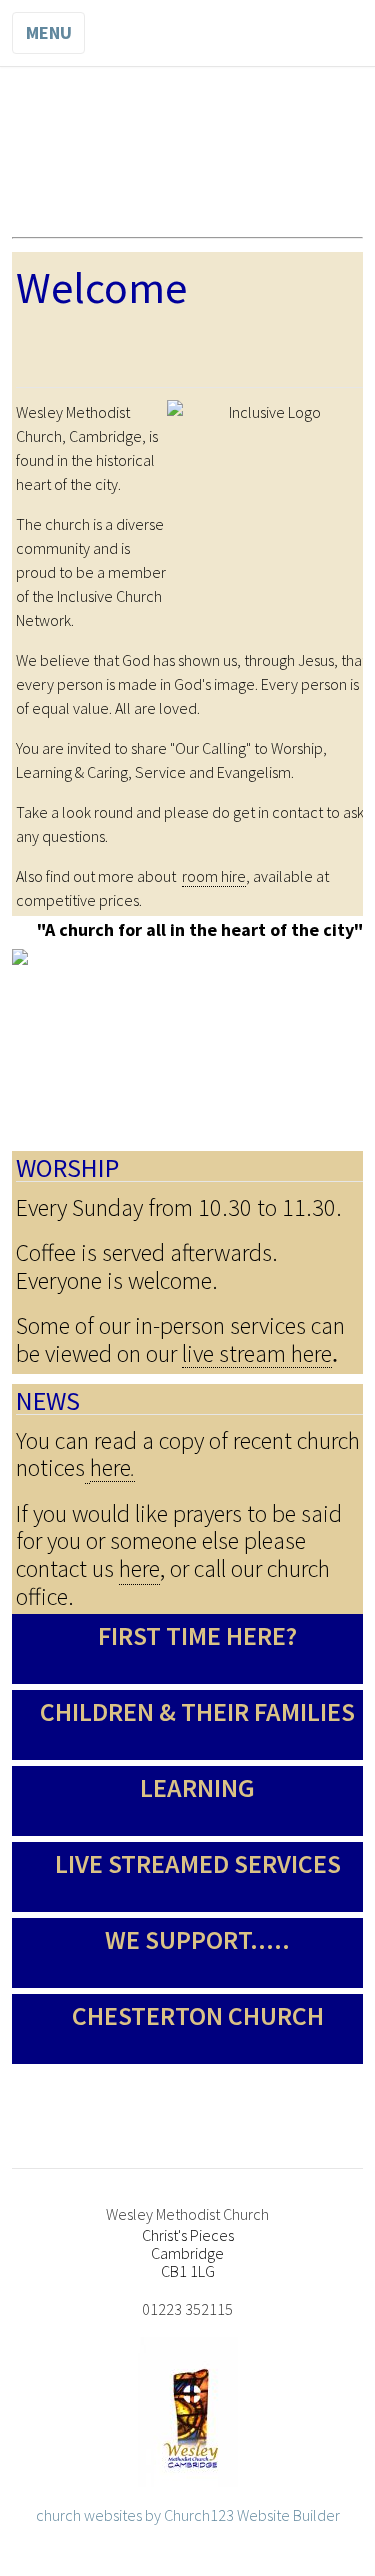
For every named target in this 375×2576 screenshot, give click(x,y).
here (139, 1568)
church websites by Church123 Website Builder (188, 2515)
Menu (49, 32)
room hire (214, 876)
